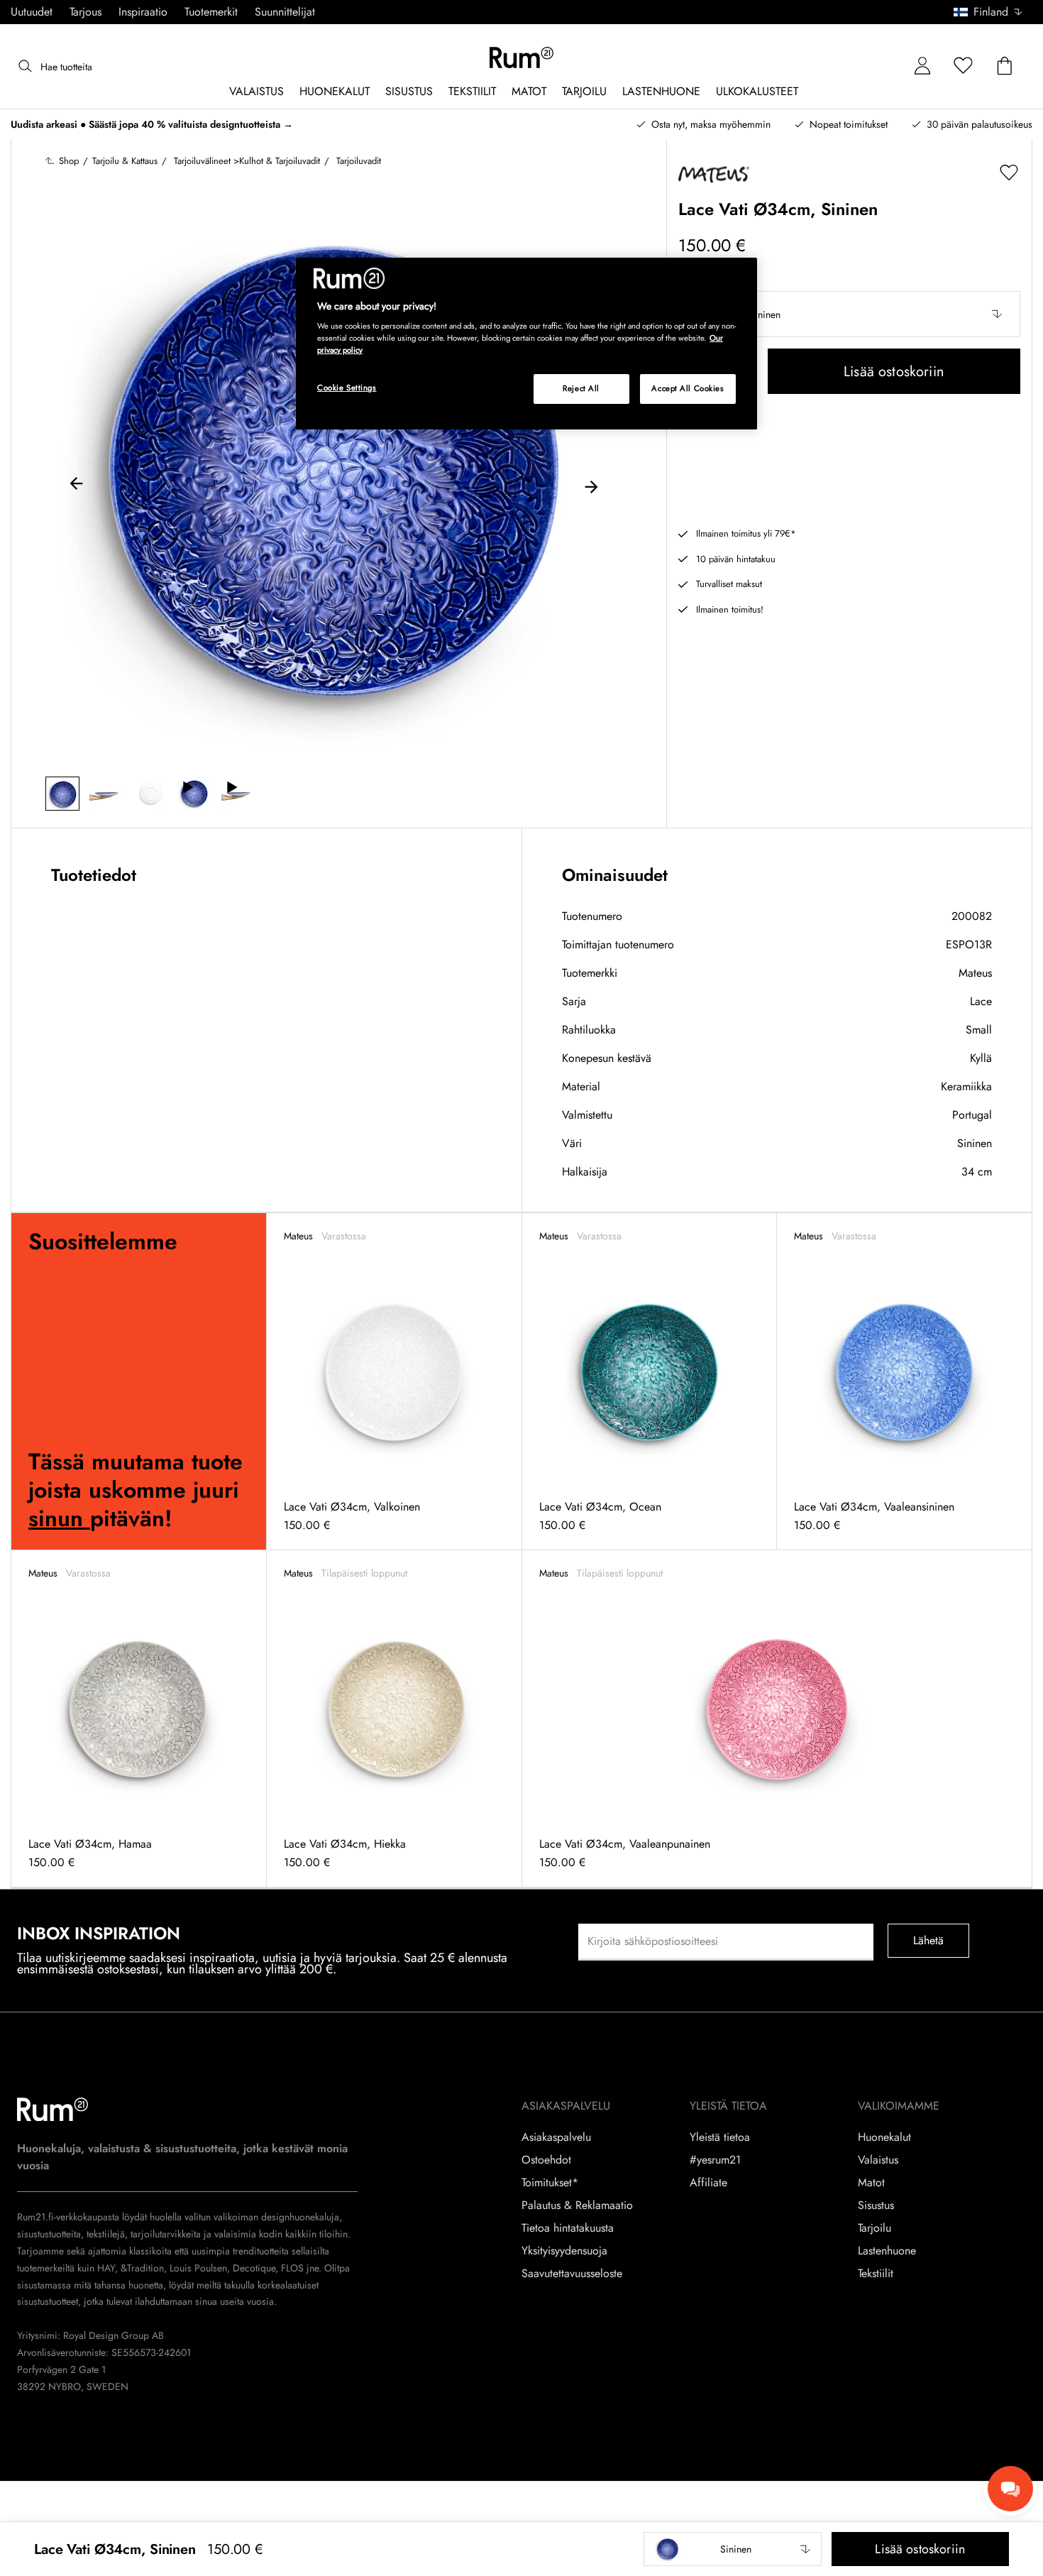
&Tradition (141, 2268)
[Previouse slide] (77, 486)
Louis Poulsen (198, 2268)
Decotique (254, 2268)
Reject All (581, 388)
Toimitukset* (550, 2183)
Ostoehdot (546, 2160)
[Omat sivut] (922, 66)
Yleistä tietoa (720, 2137)
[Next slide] (591, 486)
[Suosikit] (964, 66)
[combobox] (989, 12)
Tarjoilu (874, 2228)
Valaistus (878, 2160)
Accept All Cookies (688, 388)
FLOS (291, 2268)
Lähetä (929, 1940)
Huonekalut (884, 2137)
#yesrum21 (715, 2160)
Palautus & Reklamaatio (577, 2205)
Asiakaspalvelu (556, 2137)
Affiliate (708, 2183)
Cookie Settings (347, 388)
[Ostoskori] (1005, 66)
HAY (106, 2268)
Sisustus (876, 2205)
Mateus (975, 973)
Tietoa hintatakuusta (568, 2228)
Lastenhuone (887, 2251)
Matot (871, 2183)
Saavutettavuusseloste (572, 2274)
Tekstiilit (876, 2274)
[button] (993, 12)
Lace (981, 1001)
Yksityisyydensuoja (564, 2251)
